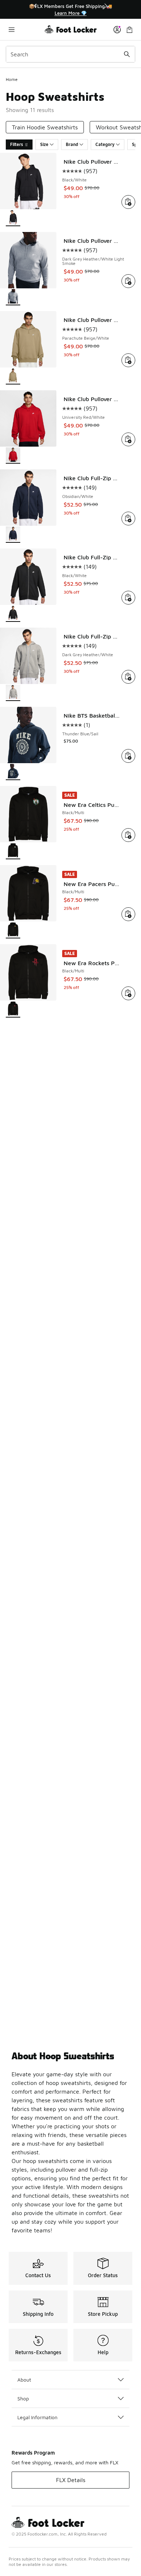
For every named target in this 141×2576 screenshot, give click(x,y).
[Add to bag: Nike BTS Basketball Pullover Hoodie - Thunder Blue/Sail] (128, 756)
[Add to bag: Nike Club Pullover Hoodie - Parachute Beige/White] (128, 360)
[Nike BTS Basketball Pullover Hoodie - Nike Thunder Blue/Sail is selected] (13, 772)
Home (12, 79)
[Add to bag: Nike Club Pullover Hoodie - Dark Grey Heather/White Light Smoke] (128, 281)
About (24, 2380)
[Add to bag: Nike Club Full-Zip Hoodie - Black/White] (128, 598)
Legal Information (37, 2417)
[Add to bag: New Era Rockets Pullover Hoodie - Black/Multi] (128, 993)
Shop (23, 2398)
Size (44, 144)
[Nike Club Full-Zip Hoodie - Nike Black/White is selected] (13, 614)
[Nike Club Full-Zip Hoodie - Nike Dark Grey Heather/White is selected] (13, 693)
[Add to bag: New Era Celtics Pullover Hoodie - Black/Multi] (128, 835)
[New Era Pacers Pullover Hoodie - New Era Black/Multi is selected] (13, 930)
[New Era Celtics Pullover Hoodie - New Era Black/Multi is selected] (13, 851)
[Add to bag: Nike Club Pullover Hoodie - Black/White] (128, 202)
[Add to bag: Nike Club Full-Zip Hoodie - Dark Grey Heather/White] (128, 677)
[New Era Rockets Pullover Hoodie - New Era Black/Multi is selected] (13, 1009)
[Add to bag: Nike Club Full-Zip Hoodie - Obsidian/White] (128, 519)
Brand (72, 144)
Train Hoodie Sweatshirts (45, 127)
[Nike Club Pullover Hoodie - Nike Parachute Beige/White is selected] (13, 376)
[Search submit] (127, 54)
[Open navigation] (25, 29)
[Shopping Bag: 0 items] (129, 29)
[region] (70, 10)
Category (105, 144)
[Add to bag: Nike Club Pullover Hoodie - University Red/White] (128, 439)
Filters (17, 144)
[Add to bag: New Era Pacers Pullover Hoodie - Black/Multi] (128, 914)
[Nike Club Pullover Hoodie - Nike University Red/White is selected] (13, 455)
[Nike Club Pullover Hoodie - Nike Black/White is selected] (13, 218)
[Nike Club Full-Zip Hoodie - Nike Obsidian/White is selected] (13, 535)
